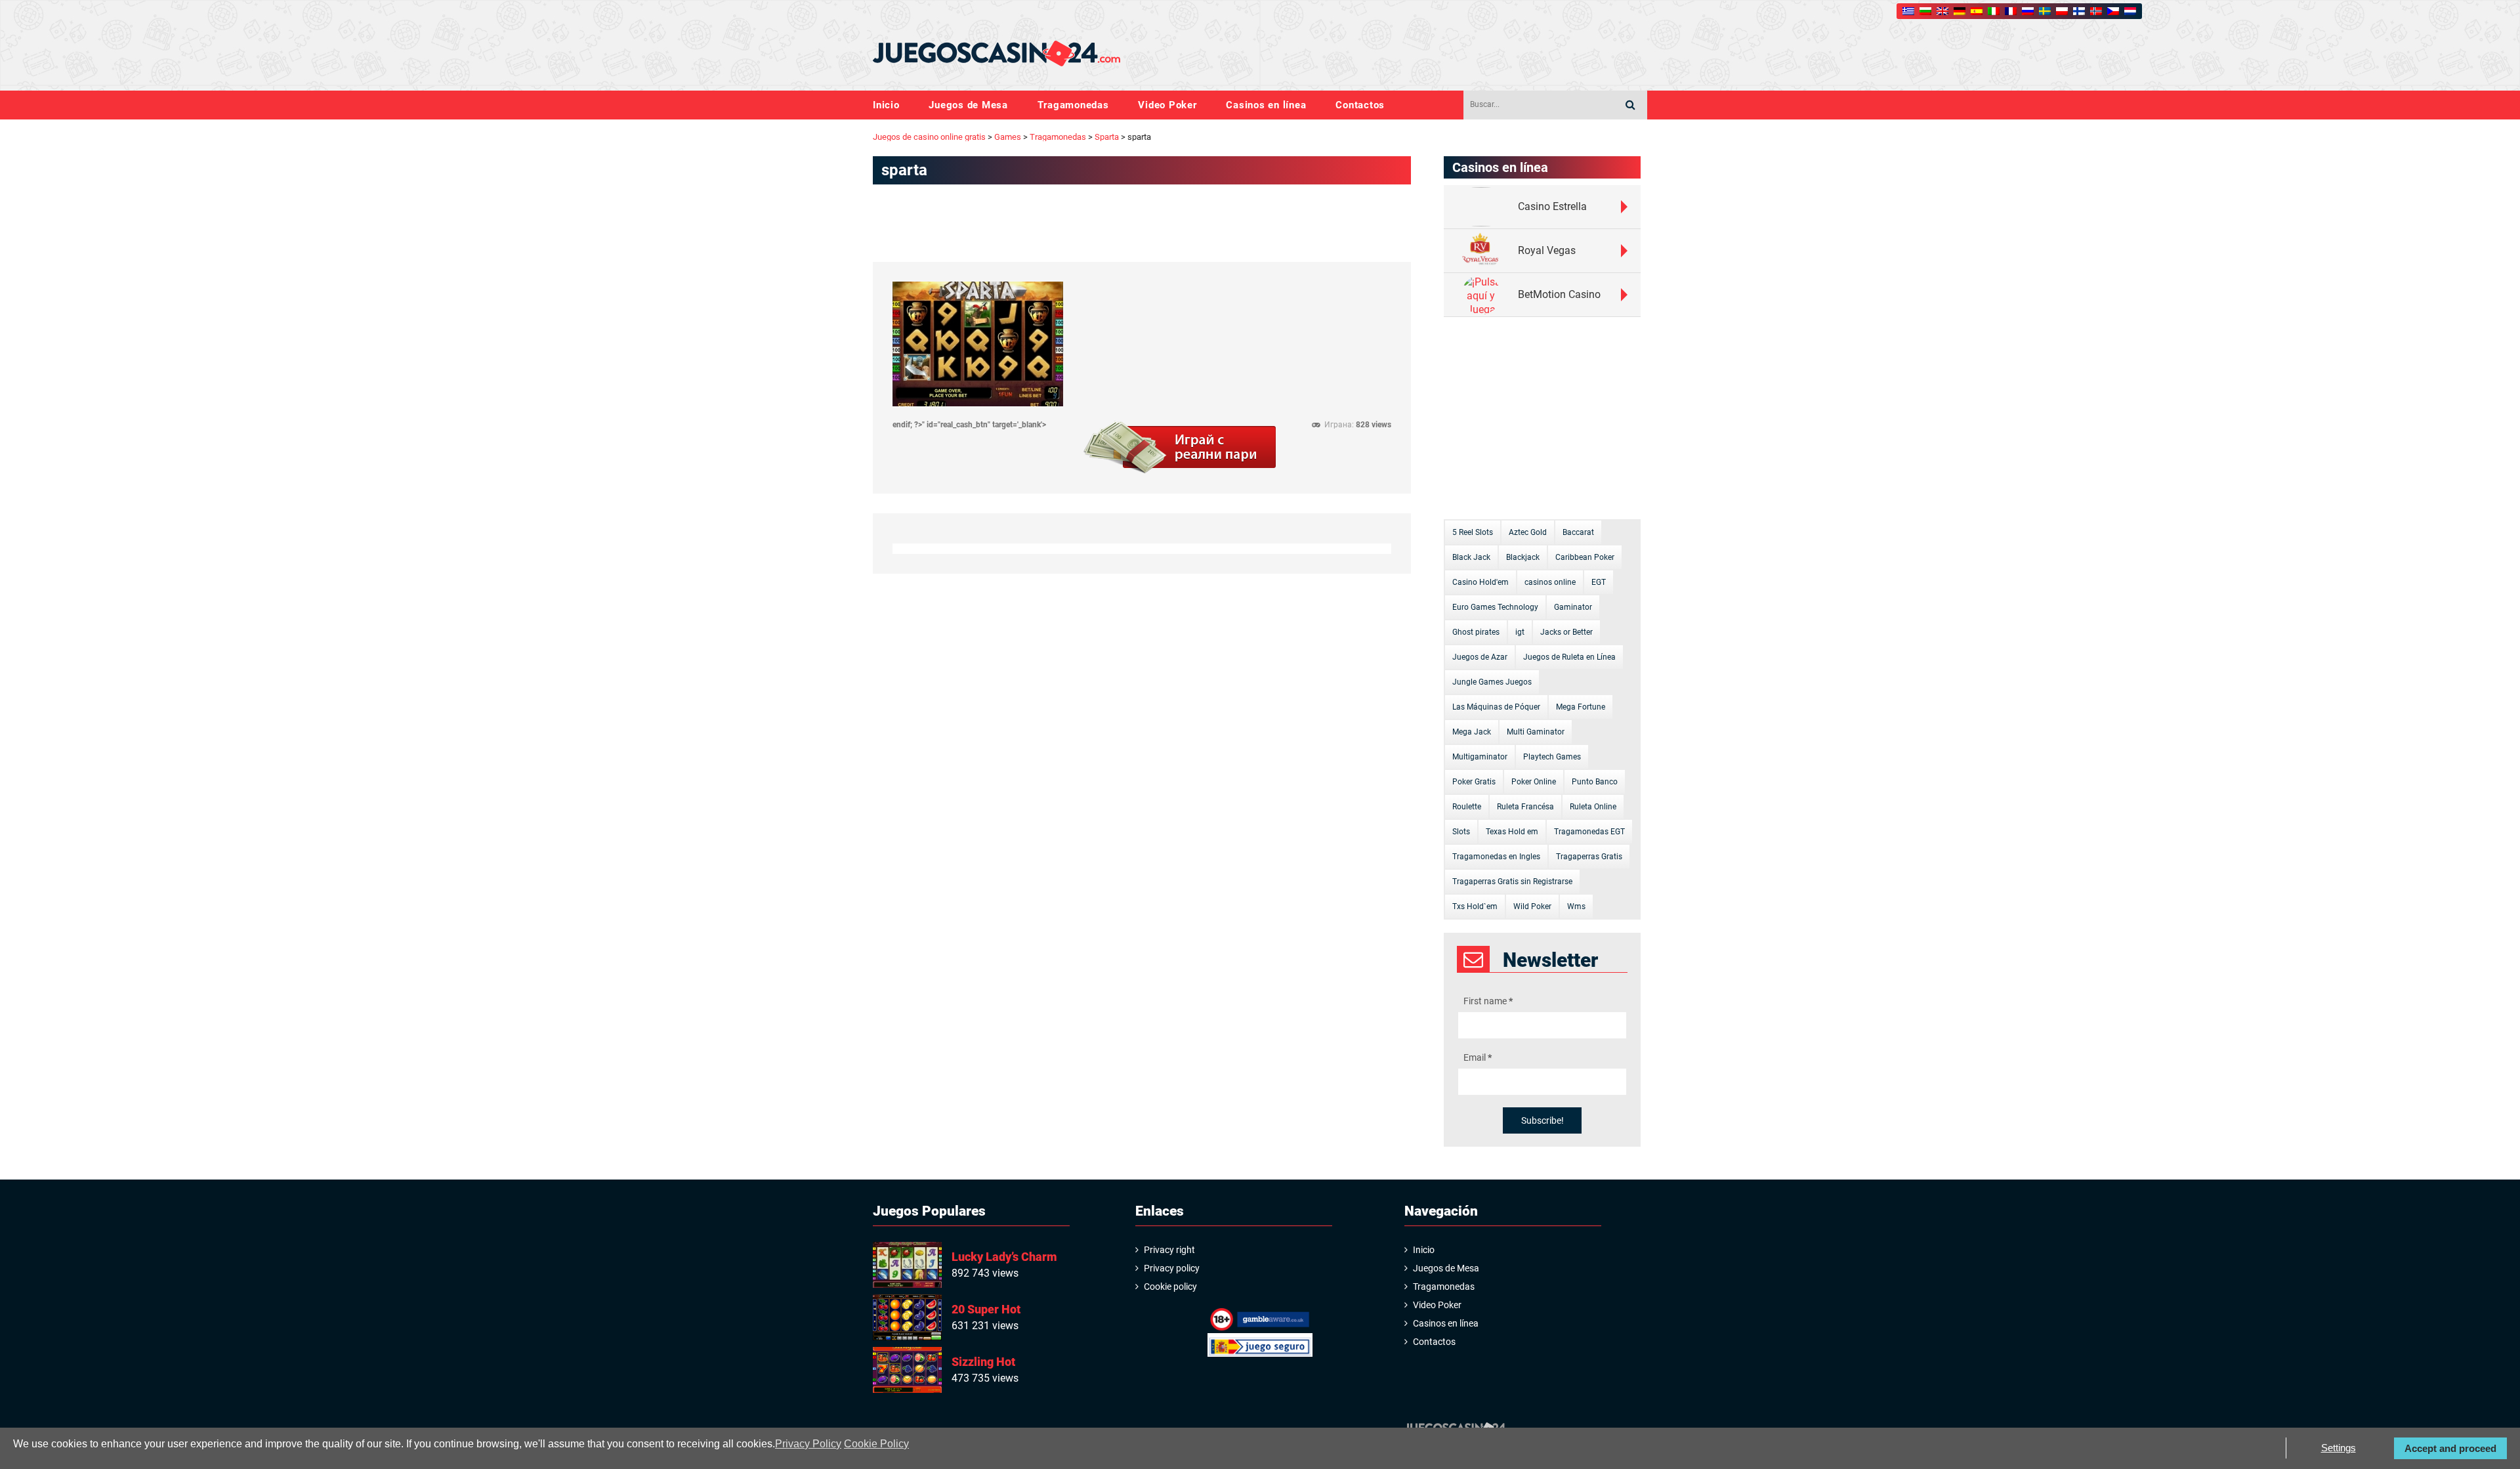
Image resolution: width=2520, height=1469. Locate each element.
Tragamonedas (1073, 105)
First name (1488, 1001)
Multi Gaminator (1536, 732)
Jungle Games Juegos (1492, 682)
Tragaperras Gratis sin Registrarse (1512, 882)
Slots (1461, 832)
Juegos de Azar (1480, 657)
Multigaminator (1480, 757)
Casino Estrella (1552, 206)
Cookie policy (1170, 1287)
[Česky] (2113, 11)
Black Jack (1471, 557)
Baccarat (1578, 532)
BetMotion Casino (1559, 294)
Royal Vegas (1547, 250)
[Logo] (997, 54)
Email (1478, 1057)
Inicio (886, 105)
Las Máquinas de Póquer (1496, 707)
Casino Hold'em (1480, 582)
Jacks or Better (1566, 632)
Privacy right (1169, 1250)
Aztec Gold (1528, 532)
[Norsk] (2096, 11)
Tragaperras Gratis (1589, 857)
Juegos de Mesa (968, 105)
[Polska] (2062, 11)
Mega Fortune (1581, 707)
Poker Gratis (1474, 782)
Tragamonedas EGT (1589, 832)
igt (1520, 632)
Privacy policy (1172, 1268)
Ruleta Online (1593, 807)
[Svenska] (2045, 11)
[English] (1942, 11)
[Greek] (1908, 11)
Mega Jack (1472, 732)
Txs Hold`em (1475, 906)
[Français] (2011, 11)
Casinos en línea (1266, 105)
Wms (1576, 906)
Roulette (1467, 807)
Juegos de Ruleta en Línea (1569, 657)
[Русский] (2028, 11)
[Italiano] (1994, 11)
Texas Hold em (1512, 832)
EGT (1599, 582)
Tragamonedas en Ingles (1496, 857)
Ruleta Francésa (1525, 807)
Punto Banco (1595, 782)
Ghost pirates (1476, 632)
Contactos (1360, 105)
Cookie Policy (876, 1444)
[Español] (1977, 11)
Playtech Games (1552, 757)
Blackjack (1523, 557)
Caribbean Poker (1585, 557)
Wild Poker (1532, 906)
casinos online (1550, 582)
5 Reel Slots (1473, 532)
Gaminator (1573, 607)
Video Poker (1167, 105)
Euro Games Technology (1495, 607)
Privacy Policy (808, 1444)
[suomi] (2079, 11)
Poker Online (1534, 782)
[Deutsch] (1960, 11)
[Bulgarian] (1925, 11)
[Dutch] (2130, 11)
